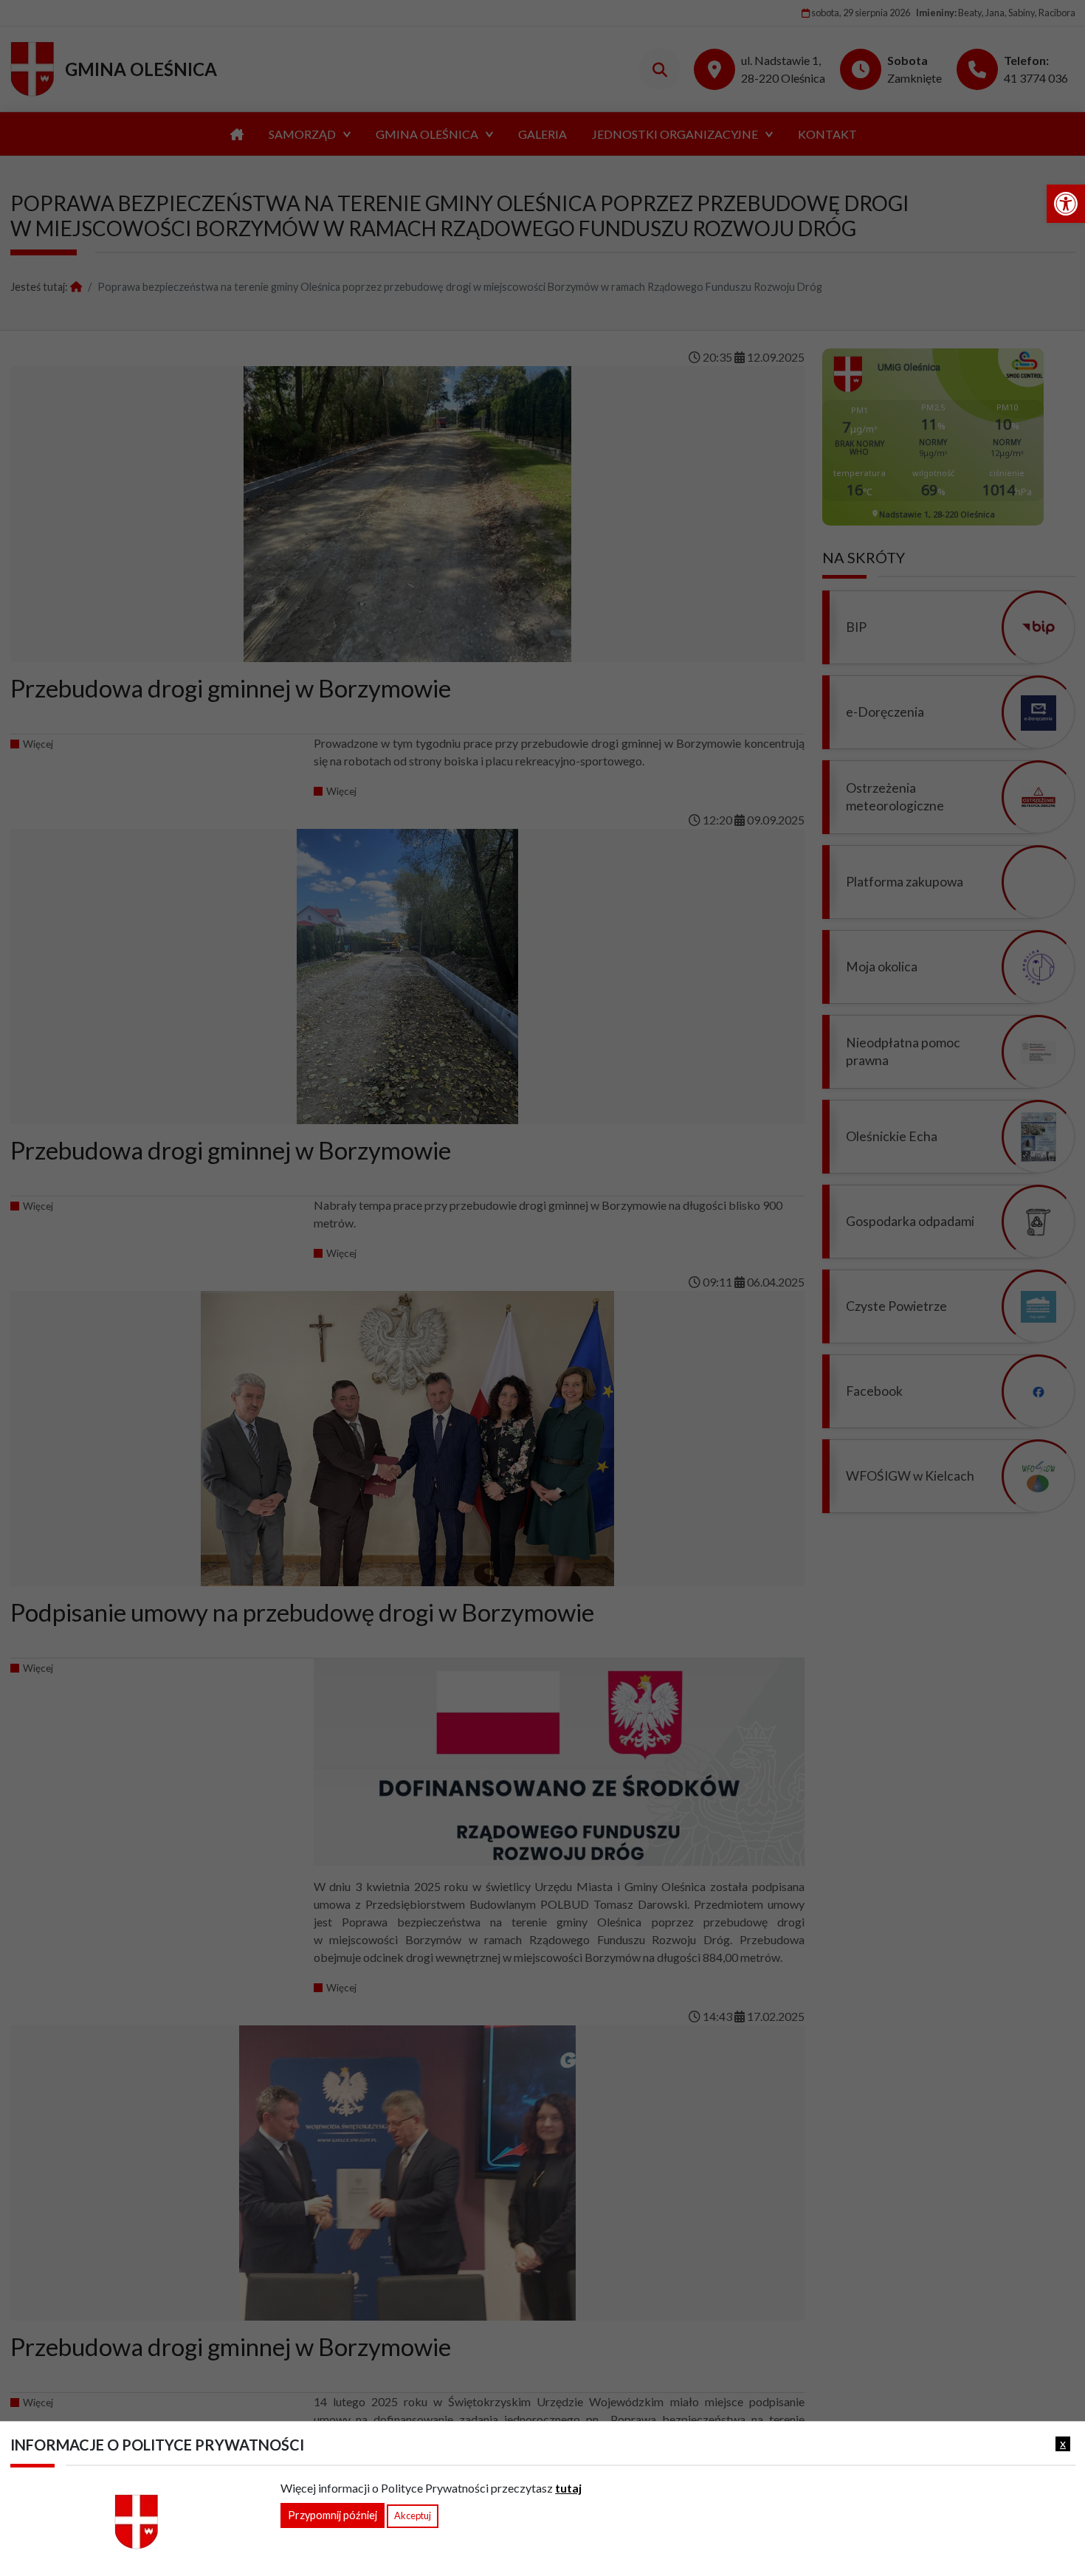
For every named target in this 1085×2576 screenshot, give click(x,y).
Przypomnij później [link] (333, 2515)
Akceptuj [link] (413, 2515)
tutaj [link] (568, 2488)
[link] (1066, 204)
